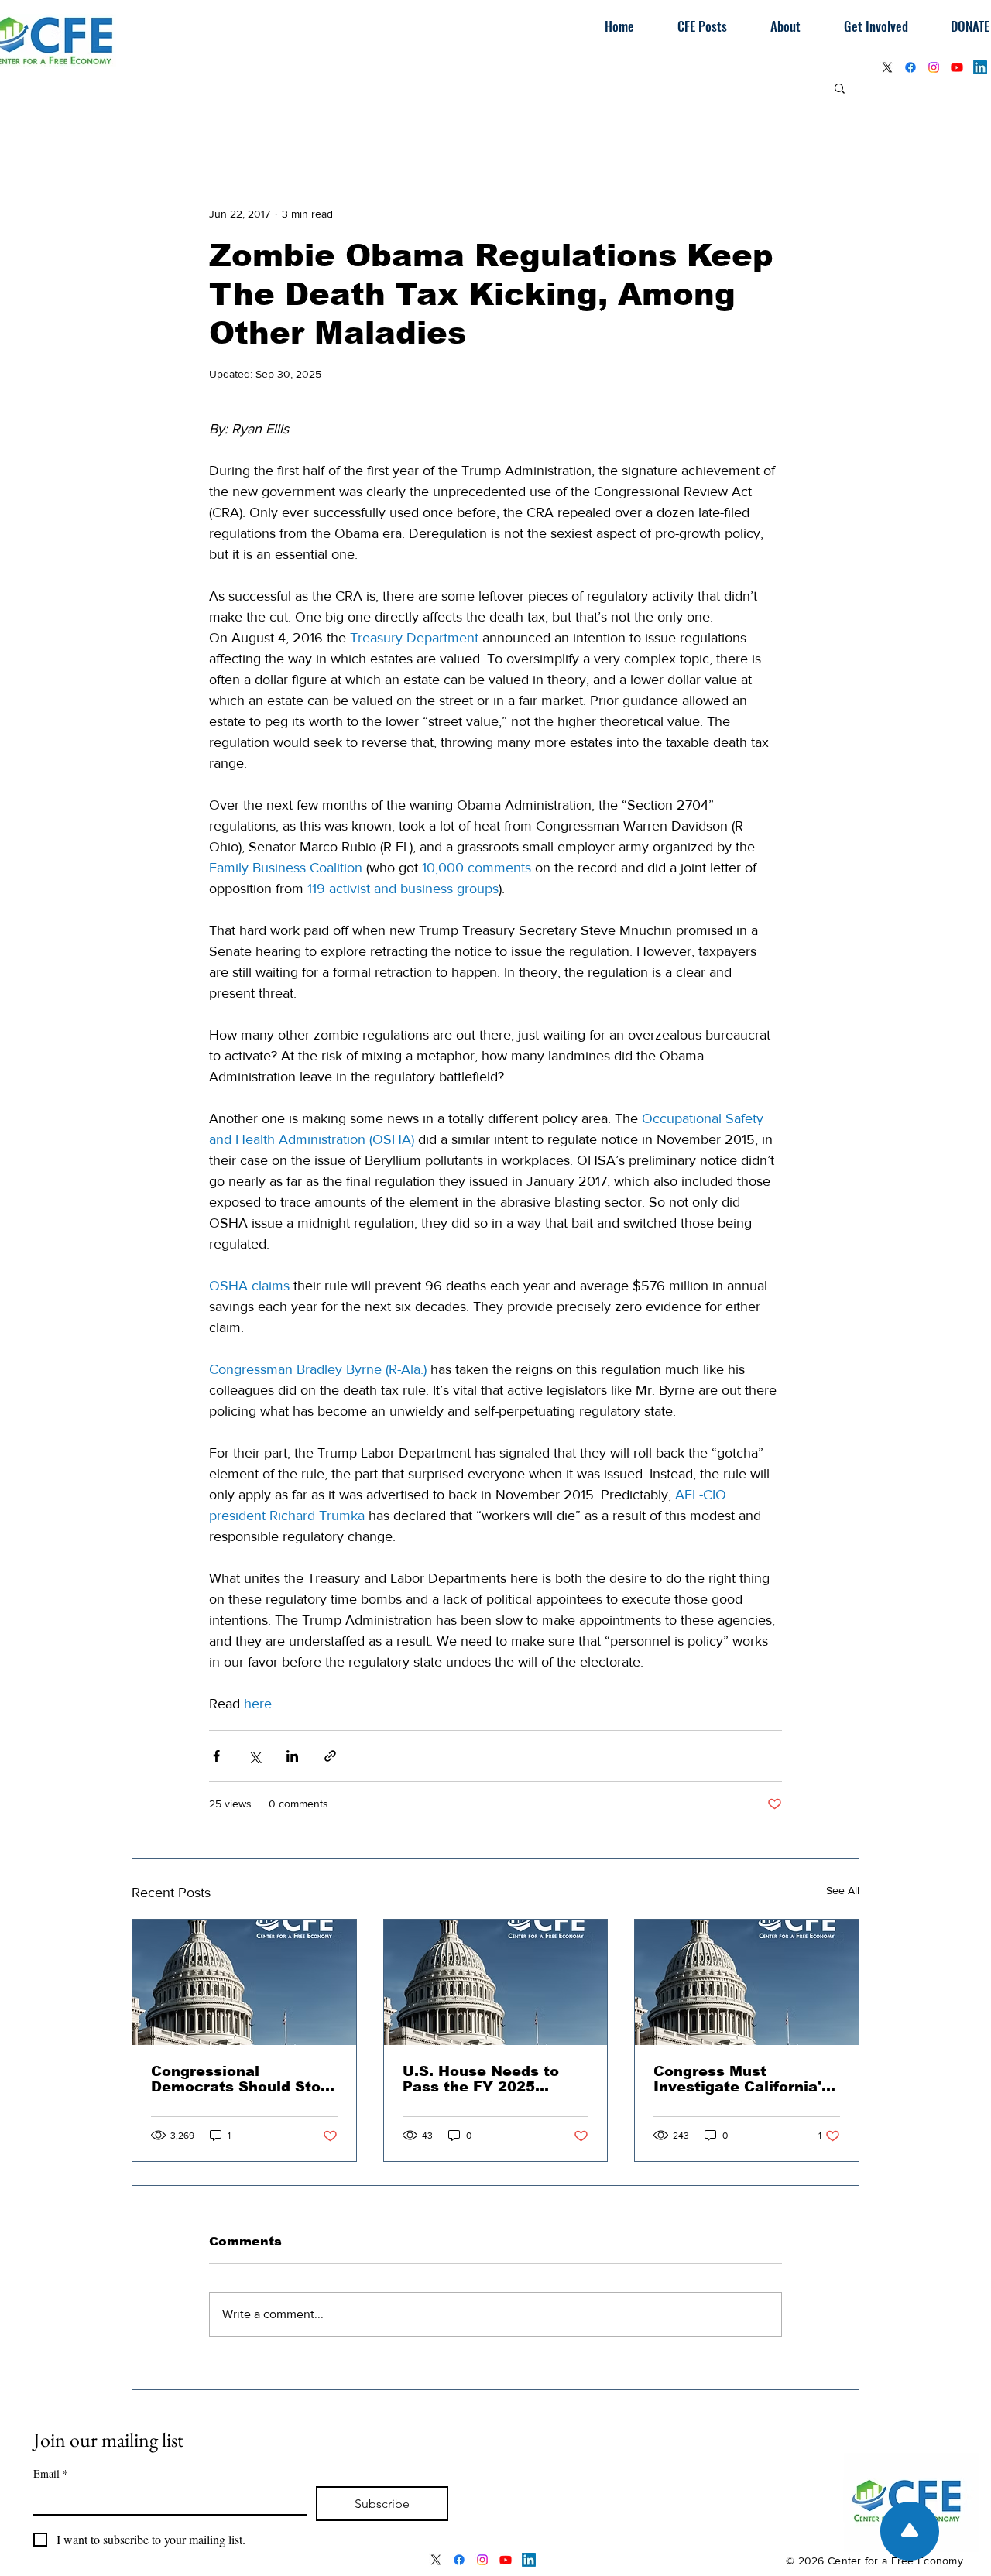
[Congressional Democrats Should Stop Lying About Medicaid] (244, 1982)
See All (843, 1890)
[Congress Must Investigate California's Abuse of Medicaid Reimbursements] (747, 1982)
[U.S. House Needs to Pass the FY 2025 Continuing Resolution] (496, 1982)
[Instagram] (934, 67)
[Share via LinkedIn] (292, 1756)
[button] (840, 87)
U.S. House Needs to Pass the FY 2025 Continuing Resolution (487, 2079)
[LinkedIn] (980, 67)
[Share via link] (330, 1756)
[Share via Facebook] (216, 1756)
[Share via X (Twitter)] (254, 1756)
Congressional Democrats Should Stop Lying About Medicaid (240, 2079)
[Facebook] (910, 67)
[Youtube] (957, 67)
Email (51, 2473)
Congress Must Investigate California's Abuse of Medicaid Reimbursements (742, 2079)
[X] (887, 67)
